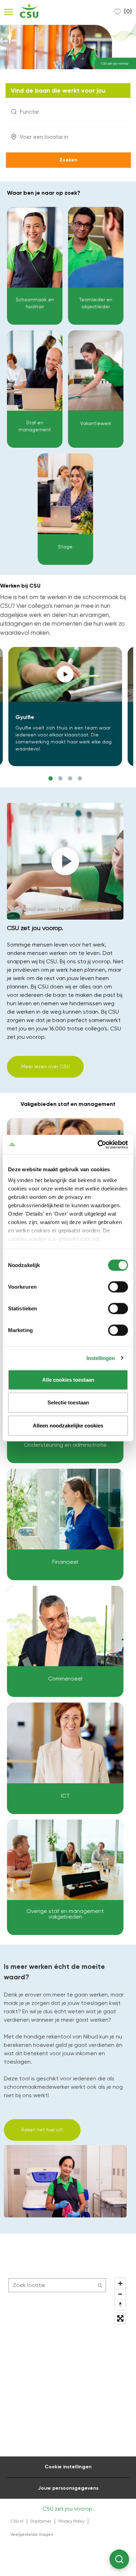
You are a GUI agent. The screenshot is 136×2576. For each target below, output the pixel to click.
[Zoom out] (120, 2294)
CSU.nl (17, 2521)
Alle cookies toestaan (68, 1379)
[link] (35, 266)
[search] (57, 2285)
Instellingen (101, 1358)
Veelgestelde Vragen (32, 2534)
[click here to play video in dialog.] (65, 674)
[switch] (118, 1287)
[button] (68, 160)
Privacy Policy (71, 2521)
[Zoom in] (120, 2283)
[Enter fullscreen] (120, 2318)
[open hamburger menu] (9, 11)
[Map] (68, 2362)
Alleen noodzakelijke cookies (68, 1425)
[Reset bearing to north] (120, 2304)
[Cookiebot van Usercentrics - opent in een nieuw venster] (98, 1145)
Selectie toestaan (68, 1402)
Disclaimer (41, 2521)
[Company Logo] (27, 11)
